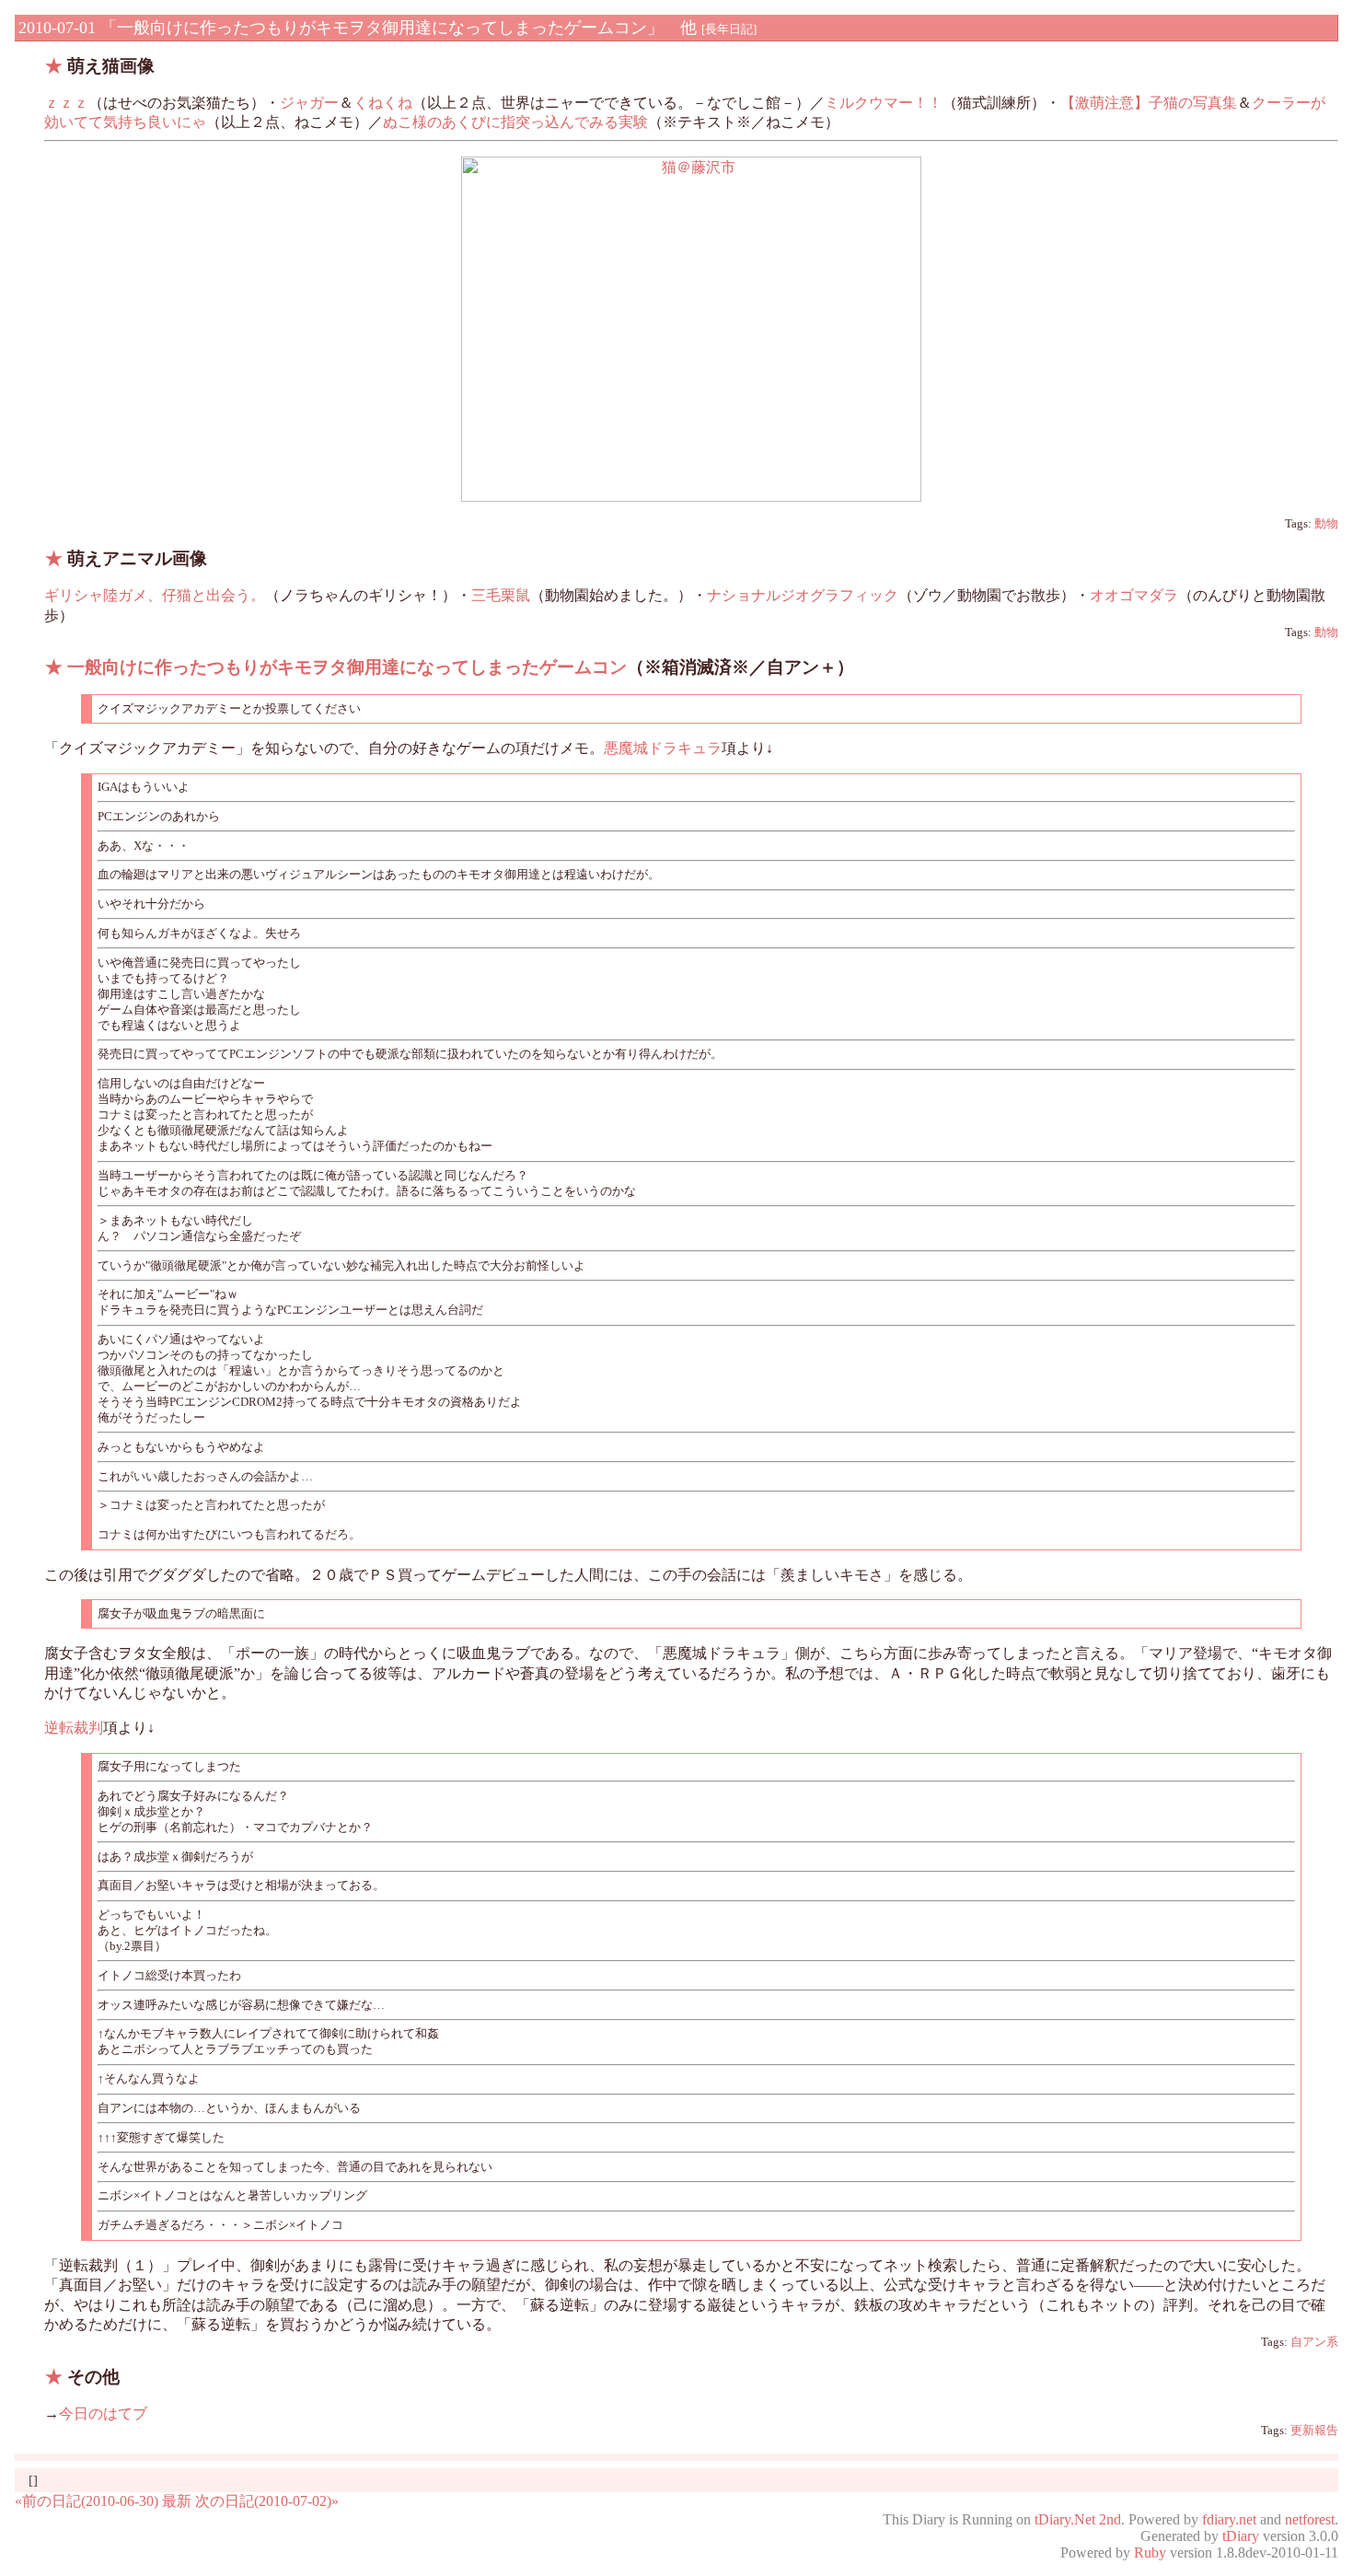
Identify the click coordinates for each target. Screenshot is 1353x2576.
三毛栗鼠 (501, 595)
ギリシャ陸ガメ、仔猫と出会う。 (155, 595)
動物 (1326, 524)
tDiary (1241, 2536)
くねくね (383, 103)
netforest (1310, 2519)
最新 (177, 2501)
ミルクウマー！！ (884, 103)
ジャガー (309, 103)
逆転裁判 (74, 1728)
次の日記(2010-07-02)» (267, 2501)
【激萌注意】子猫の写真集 (1149, 103)
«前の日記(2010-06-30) (87, 2501)
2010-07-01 (57, 28)
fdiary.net (1229, 2519)
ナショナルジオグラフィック (803, 595)
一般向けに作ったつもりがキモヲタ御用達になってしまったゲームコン (347, 667)
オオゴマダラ (1134, 595)
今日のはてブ (103, 2414)
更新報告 (1314, 2431)
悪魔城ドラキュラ (663, 748)
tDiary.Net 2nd (1078, 2519)
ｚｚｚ (66, 103)
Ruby (1150, 2553)
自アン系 (1314, 2342)
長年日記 (729, 29)
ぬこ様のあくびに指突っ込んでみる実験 (515, 122)
